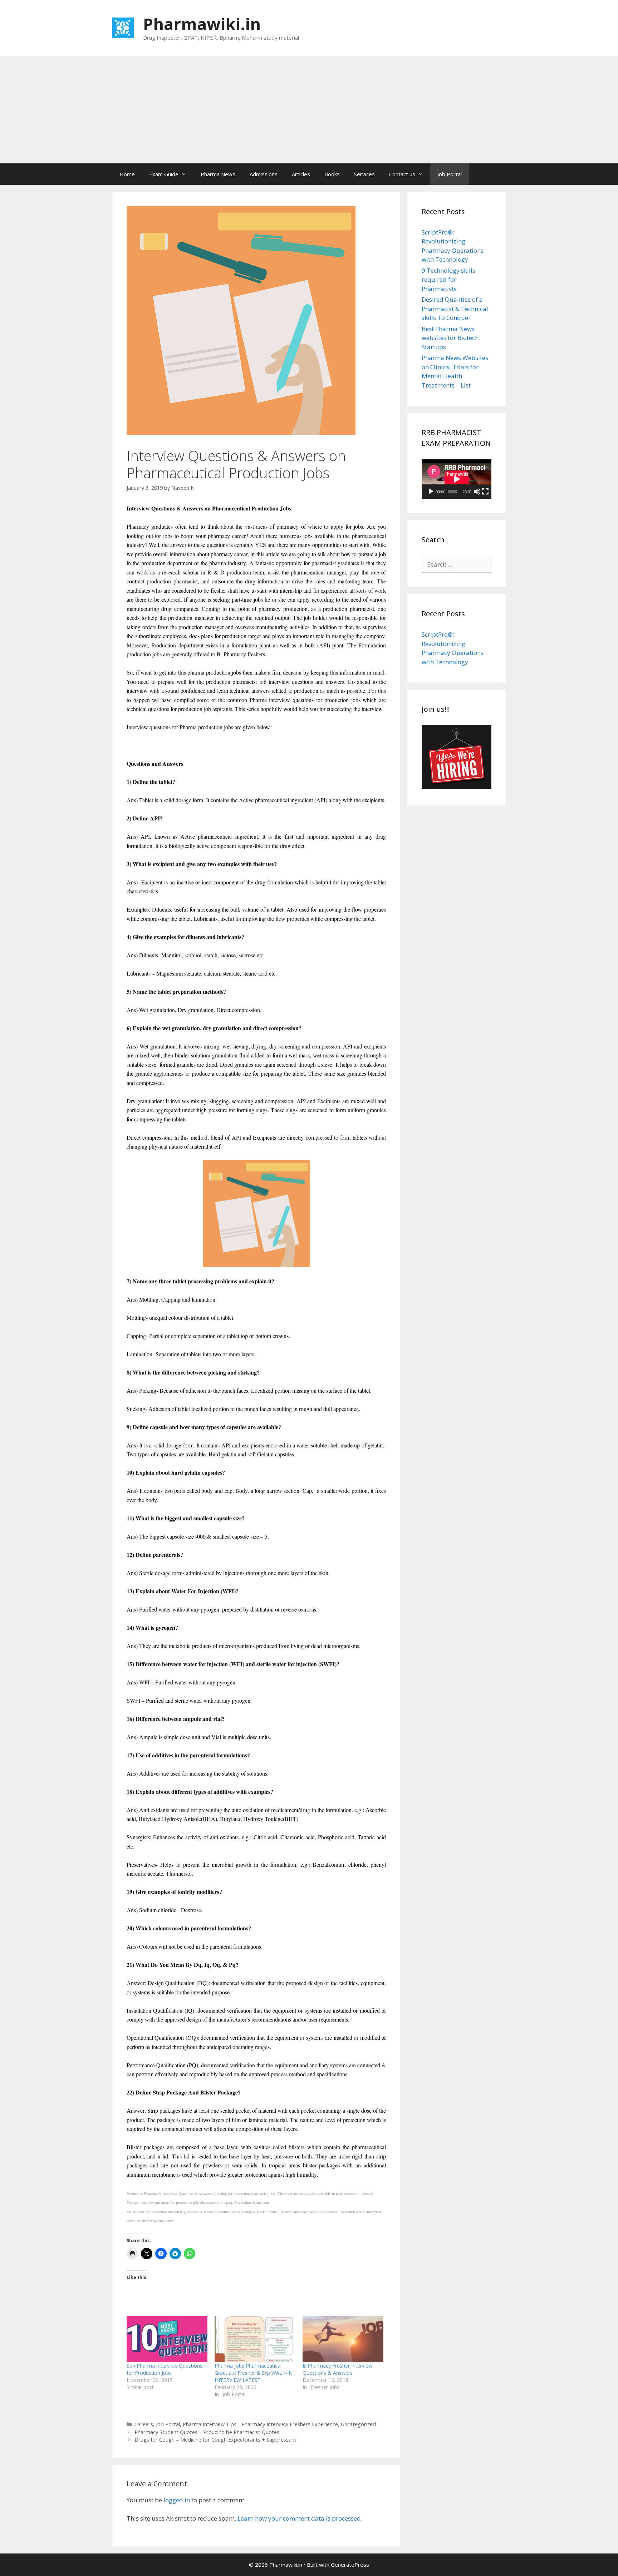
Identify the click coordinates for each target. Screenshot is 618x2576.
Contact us (402, 174)
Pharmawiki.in (202, 24)
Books (332, 174)
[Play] (431, 492)
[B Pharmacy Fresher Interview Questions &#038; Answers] (343, 2339)
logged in (177, 2500)
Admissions (264, 174)
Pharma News (218, 174)
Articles (301, 174)
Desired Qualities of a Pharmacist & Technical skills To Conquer (455, 309)
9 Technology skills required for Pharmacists (448, 280)
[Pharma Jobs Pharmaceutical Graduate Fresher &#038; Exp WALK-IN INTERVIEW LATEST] (255, 2339)
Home (127, 174)
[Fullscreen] (485, 492)
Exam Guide (164, 174)
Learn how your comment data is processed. (300, 2518)
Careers (144, 2424)
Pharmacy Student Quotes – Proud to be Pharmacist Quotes (207, 2432)
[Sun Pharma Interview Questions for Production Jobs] (167, 2339)
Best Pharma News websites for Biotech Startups (450, 338)
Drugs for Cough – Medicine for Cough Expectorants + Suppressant (215, 2440)
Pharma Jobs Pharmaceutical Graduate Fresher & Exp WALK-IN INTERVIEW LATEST (254, 2373)
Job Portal (450, 174)
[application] (457, 479)
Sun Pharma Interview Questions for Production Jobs (165, 2369)
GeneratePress (350, 2565)
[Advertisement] (309, 110)
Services (364, 174)
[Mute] (477, 492)
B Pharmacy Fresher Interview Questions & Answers (337, 2369)
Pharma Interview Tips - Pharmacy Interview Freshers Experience (260, 2424)
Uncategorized (358, 2424)
